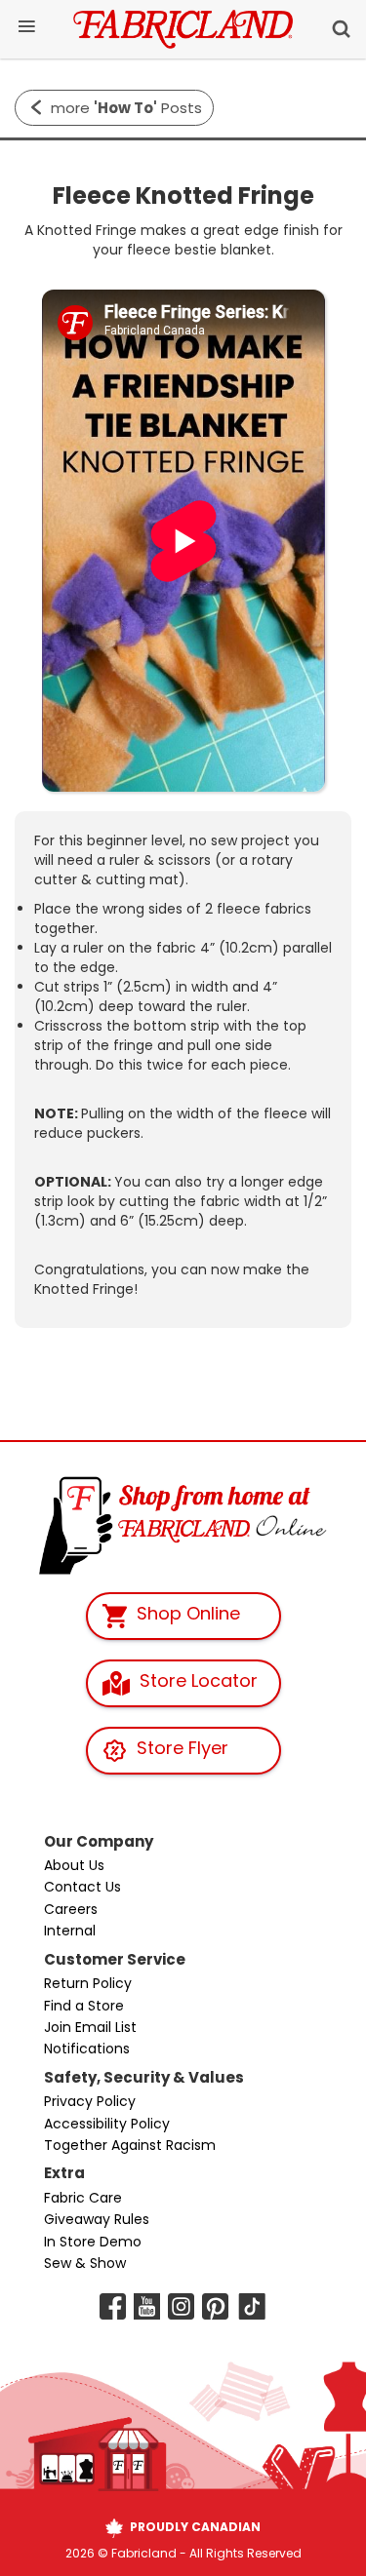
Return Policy (88, 1983)
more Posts (126, 108)
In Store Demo (93, 2242)
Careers (71, 1909)
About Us (74, 1865)
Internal (70, 1931)
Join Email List (90, 2027)
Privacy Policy (90, 2101)
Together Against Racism (130, 2145)
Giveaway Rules (97, 2219)
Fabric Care (83, 2198)
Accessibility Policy (107, 2124)
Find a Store (84, 2006)
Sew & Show (85, 2263)
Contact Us (82, 1887)
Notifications (87, 2049)
